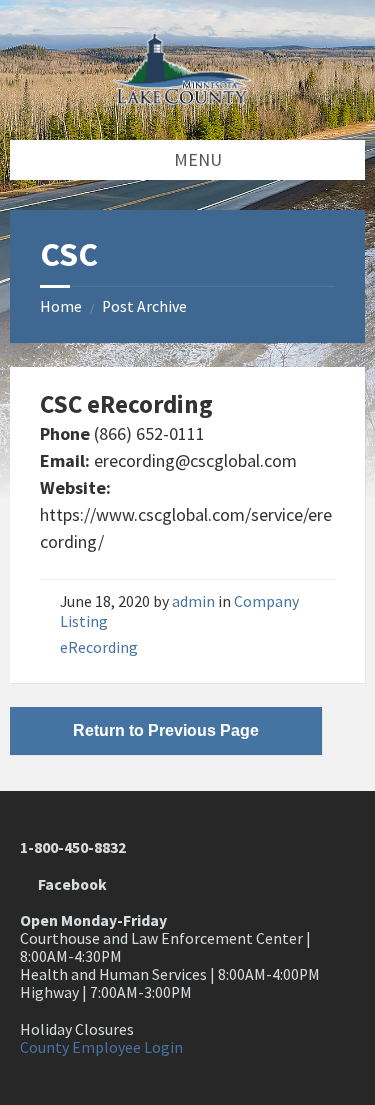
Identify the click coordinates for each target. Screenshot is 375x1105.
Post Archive (144, 306)
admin (193, 601)
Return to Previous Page (166, 730)
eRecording (99, 647)
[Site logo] (188, 98)
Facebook (69, 884)
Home (61, 306)
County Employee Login (101, 1047)
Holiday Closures (77, 1029)
